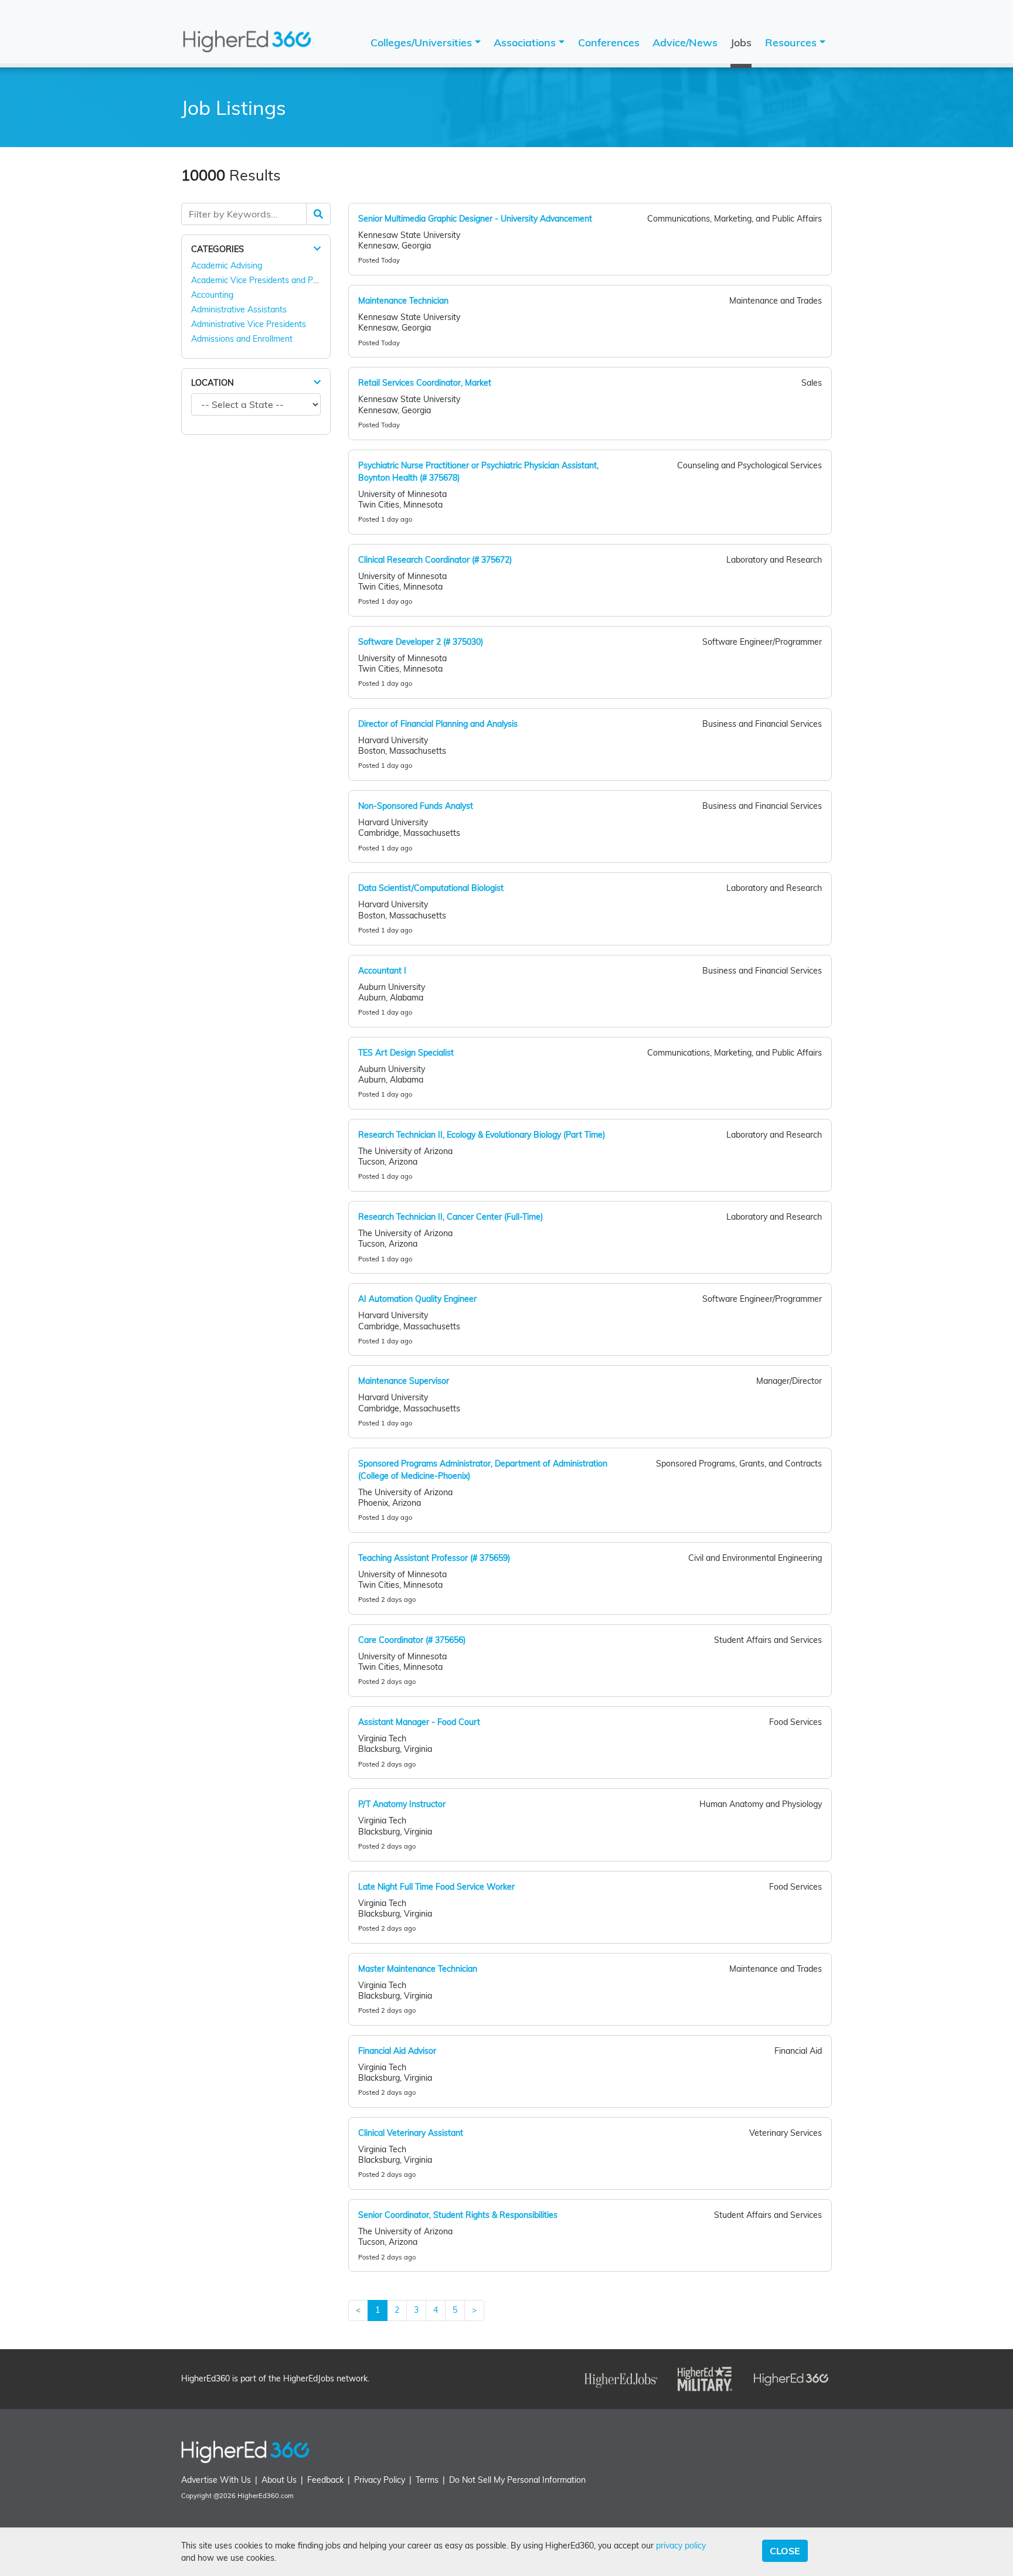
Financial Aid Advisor (397, 2051)
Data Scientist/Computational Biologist (431, 888)
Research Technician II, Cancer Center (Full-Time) (451, 1217)
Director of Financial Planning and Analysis (438, 724)
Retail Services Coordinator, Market (425, 383)
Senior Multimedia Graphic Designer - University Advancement (475, 219)
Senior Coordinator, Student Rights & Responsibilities (458, 2215)
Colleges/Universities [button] (423, 42)
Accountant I (382, 971)
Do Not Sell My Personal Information (517, 2480)
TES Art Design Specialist (406, 1053)
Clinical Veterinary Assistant (411, 2133)
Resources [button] (792, 42)
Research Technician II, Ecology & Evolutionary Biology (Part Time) (482, 1135)
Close (785, 2551)
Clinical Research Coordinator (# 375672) (435, 560)
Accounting (212, 295)
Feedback (325, 2480)
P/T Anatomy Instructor (402, 1804)
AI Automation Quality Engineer (417, 1299)
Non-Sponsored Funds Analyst (416, 806)
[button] (317, 249)
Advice (685, 42)
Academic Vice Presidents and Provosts (266, 280)
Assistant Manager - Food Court (419, 1722)
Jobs (741, 42)
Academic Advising (227, 266)
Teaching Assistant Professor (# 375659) (434, 1558)
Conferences (609, 42)
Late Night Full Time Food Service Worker (436, 1887)
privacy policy (681, 2546)
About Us (279, 2480)
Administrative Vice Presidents (249, 324)
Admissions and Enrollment (242, 339)
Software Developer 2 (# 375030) (421, 642)
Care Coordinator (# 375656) (412, 1640)
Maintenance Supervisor (404, 1381)
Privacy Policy (380, 2480)
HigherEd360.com (266, 2496)
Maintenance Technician (403, 301)
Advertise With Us (216, 2480)
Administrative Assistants (239, 309)
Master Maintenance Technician (418, 1969)
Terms (427, 2480)
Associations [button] (526, 42)
